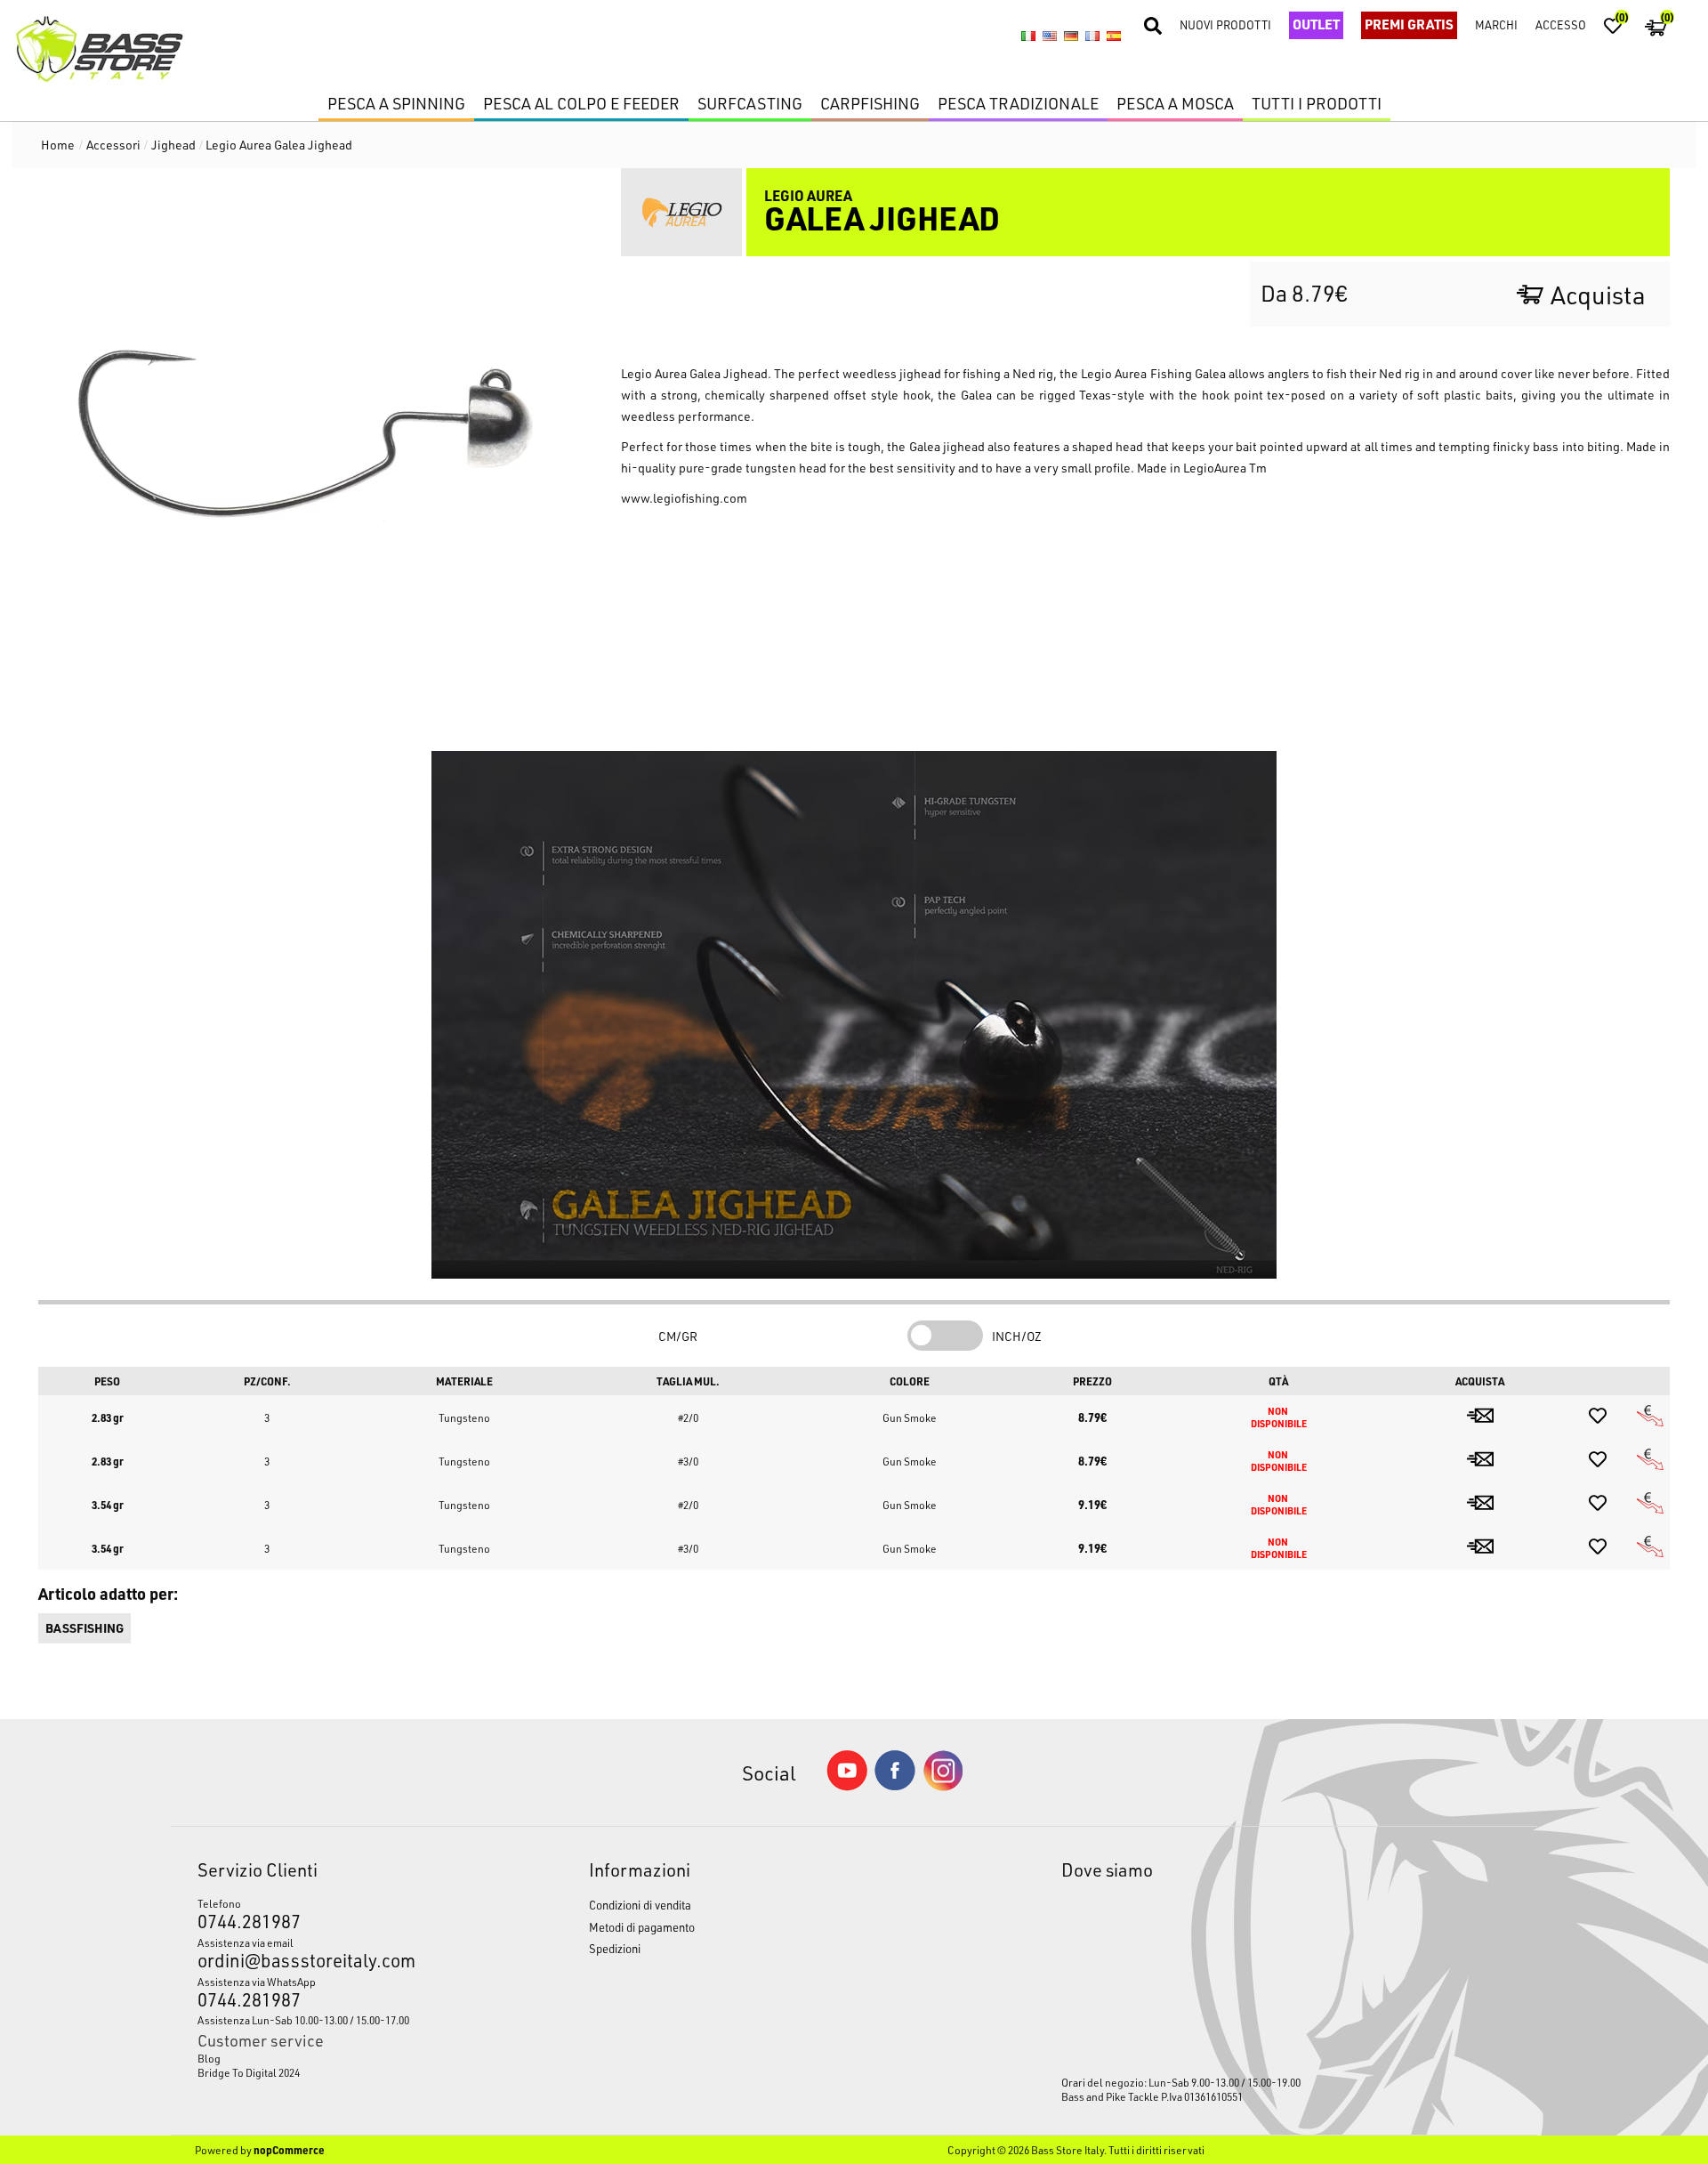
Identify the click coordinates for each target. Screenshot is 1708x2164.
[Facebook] (895, 1785)
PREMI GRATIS (1409, 24)
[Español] (1114, 36)
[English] (1050, 36)
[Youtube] (847, 1786)
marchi (1496, 24)
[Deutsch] (1071, 36)
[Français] (1092, 36)
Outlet (1316, 24)
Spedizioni (615, 1948)
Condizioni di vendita (640, 1905)
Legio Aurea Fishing (1136, 373)
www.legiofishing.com (684, 498)
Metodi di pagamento (642, 1927)
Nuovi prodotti (1225, 24)
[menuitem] (342, 2058)
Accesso (1561, 24)
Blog (209, 2058)
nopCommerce (289, 2150)
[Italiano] (1028, 36)
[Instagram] (943, 1786)
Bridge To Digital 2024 (249, 2072)
